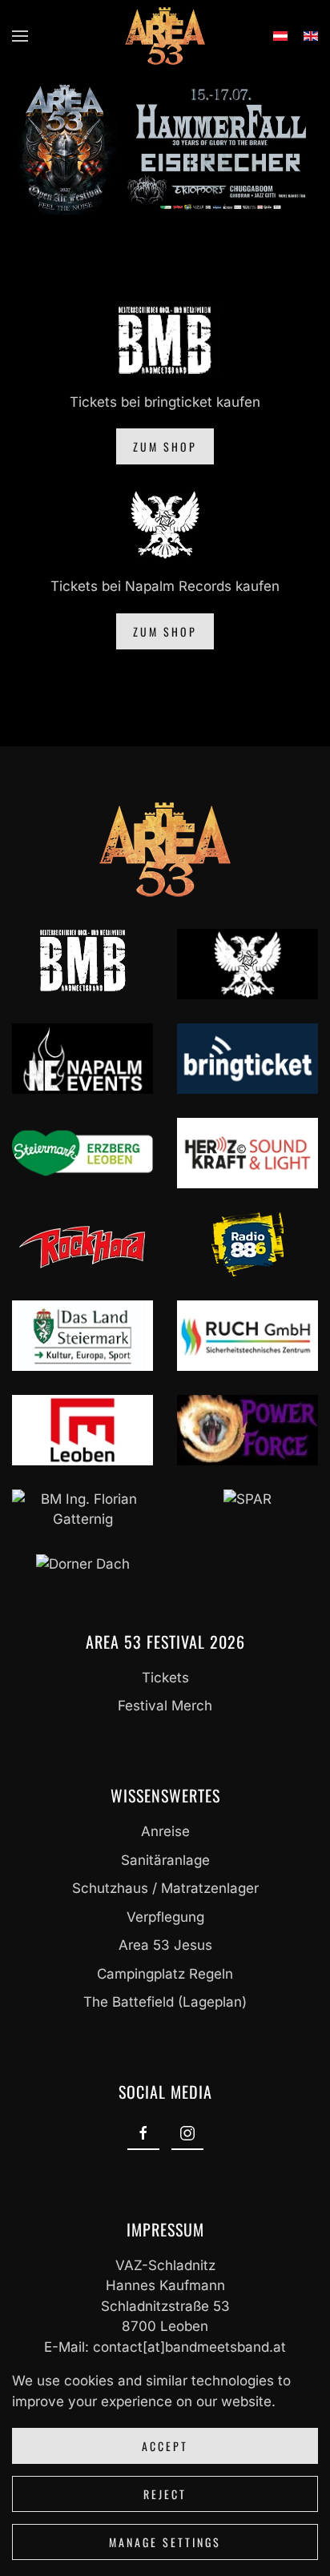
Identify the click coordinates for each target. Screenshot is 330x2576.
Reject (165, 2494)
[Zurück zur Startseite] (165, 36)
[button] (20, 36)
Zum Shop (165, 446)
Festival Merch (165, 1706)
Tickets (165, 1678)
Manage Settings (165, 2542)
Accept (165, 2446)
